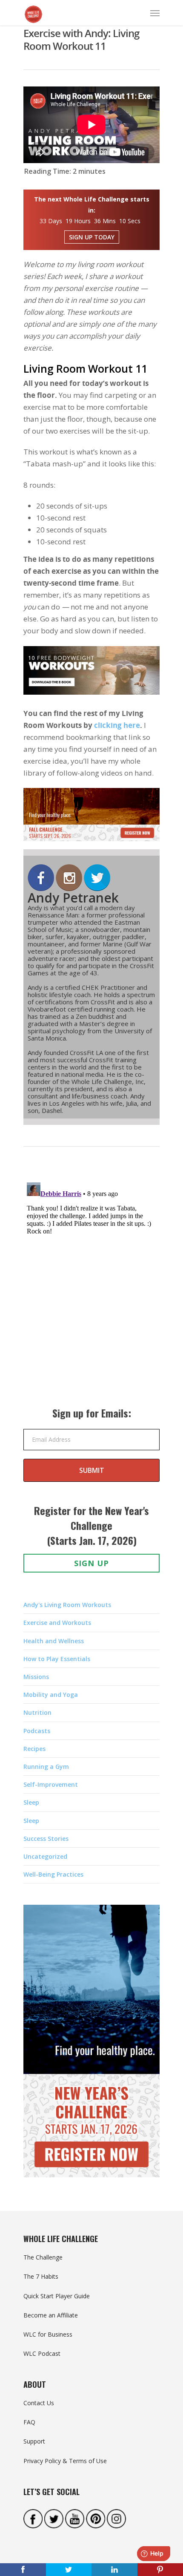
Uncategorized (45, 1856)
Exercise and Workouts (57, 1623)
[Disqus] (91, 1285)
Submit (92, 1470)
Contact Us (39, 2403)
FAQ (29, 2422)
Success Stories (46, 1839)
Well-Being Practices (53, 1874)
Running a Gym (46, 1767)
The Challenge (43, 2257)
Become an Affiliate (51, 2315)
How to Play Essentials (57, 1659)
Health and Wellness (54, 1641)
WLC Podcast (42, 2353)
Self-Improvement (51, 1784)
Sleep (31, 1802)
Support (34, 2441)
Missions (36, 1677)
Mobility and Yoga (51, 1695)
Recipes (34, 1749)
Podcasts (37, 1731)
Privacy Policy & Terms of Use (65, 2461)
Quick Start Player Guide (57, 2296)
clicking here (117, 725)
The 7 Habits (41, 2276)
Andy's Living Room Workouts (67, 1605)
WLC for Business (48, 2334)
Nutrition (37, 1712)
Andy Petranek (73, 898)
